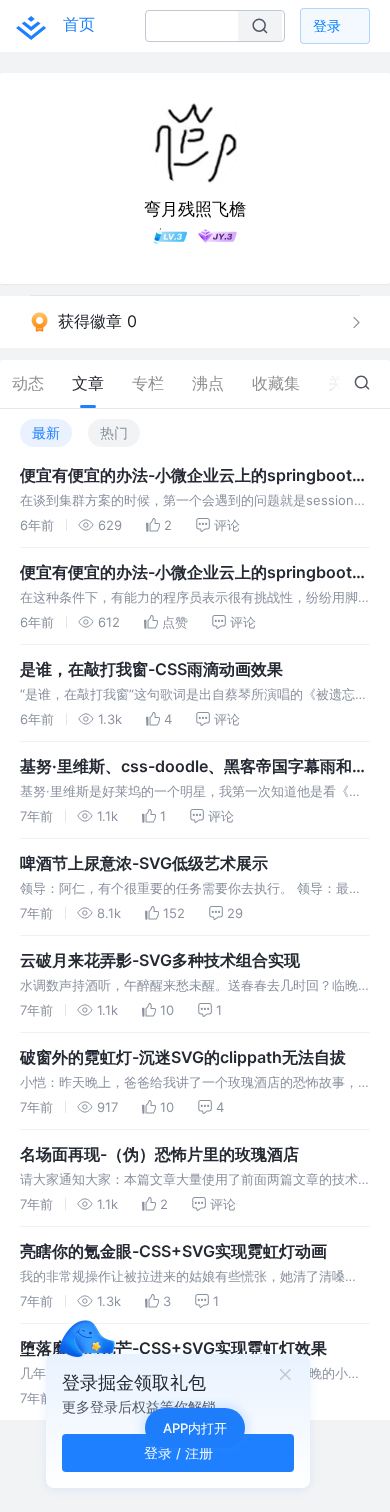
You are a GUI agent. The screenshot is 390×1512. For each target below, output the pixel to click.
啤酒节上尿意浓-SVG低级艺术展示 (144, 863)
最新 (46, 432)
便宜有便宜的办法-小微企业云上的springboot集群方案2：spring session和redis (194, 476)
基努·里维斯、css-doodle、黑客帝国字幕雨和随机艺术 (194, 767)
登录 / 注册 (178, 1452)
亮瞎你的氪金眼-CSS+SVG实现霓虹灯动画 (173, 1251)
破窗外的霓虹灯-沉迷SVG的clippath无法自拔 (183, 1057)
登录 (327, 25)
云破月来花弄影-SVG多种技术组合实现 (160, 960)
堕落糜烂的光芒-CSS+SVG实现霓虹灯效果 (173, 1348)
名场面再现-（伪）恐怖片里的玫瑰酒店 (159, 1154)
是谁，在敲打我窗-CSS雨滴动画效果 (151, 669)
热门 (114, 432)
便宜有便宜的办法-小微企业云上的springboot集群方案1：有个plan (194, 573)
